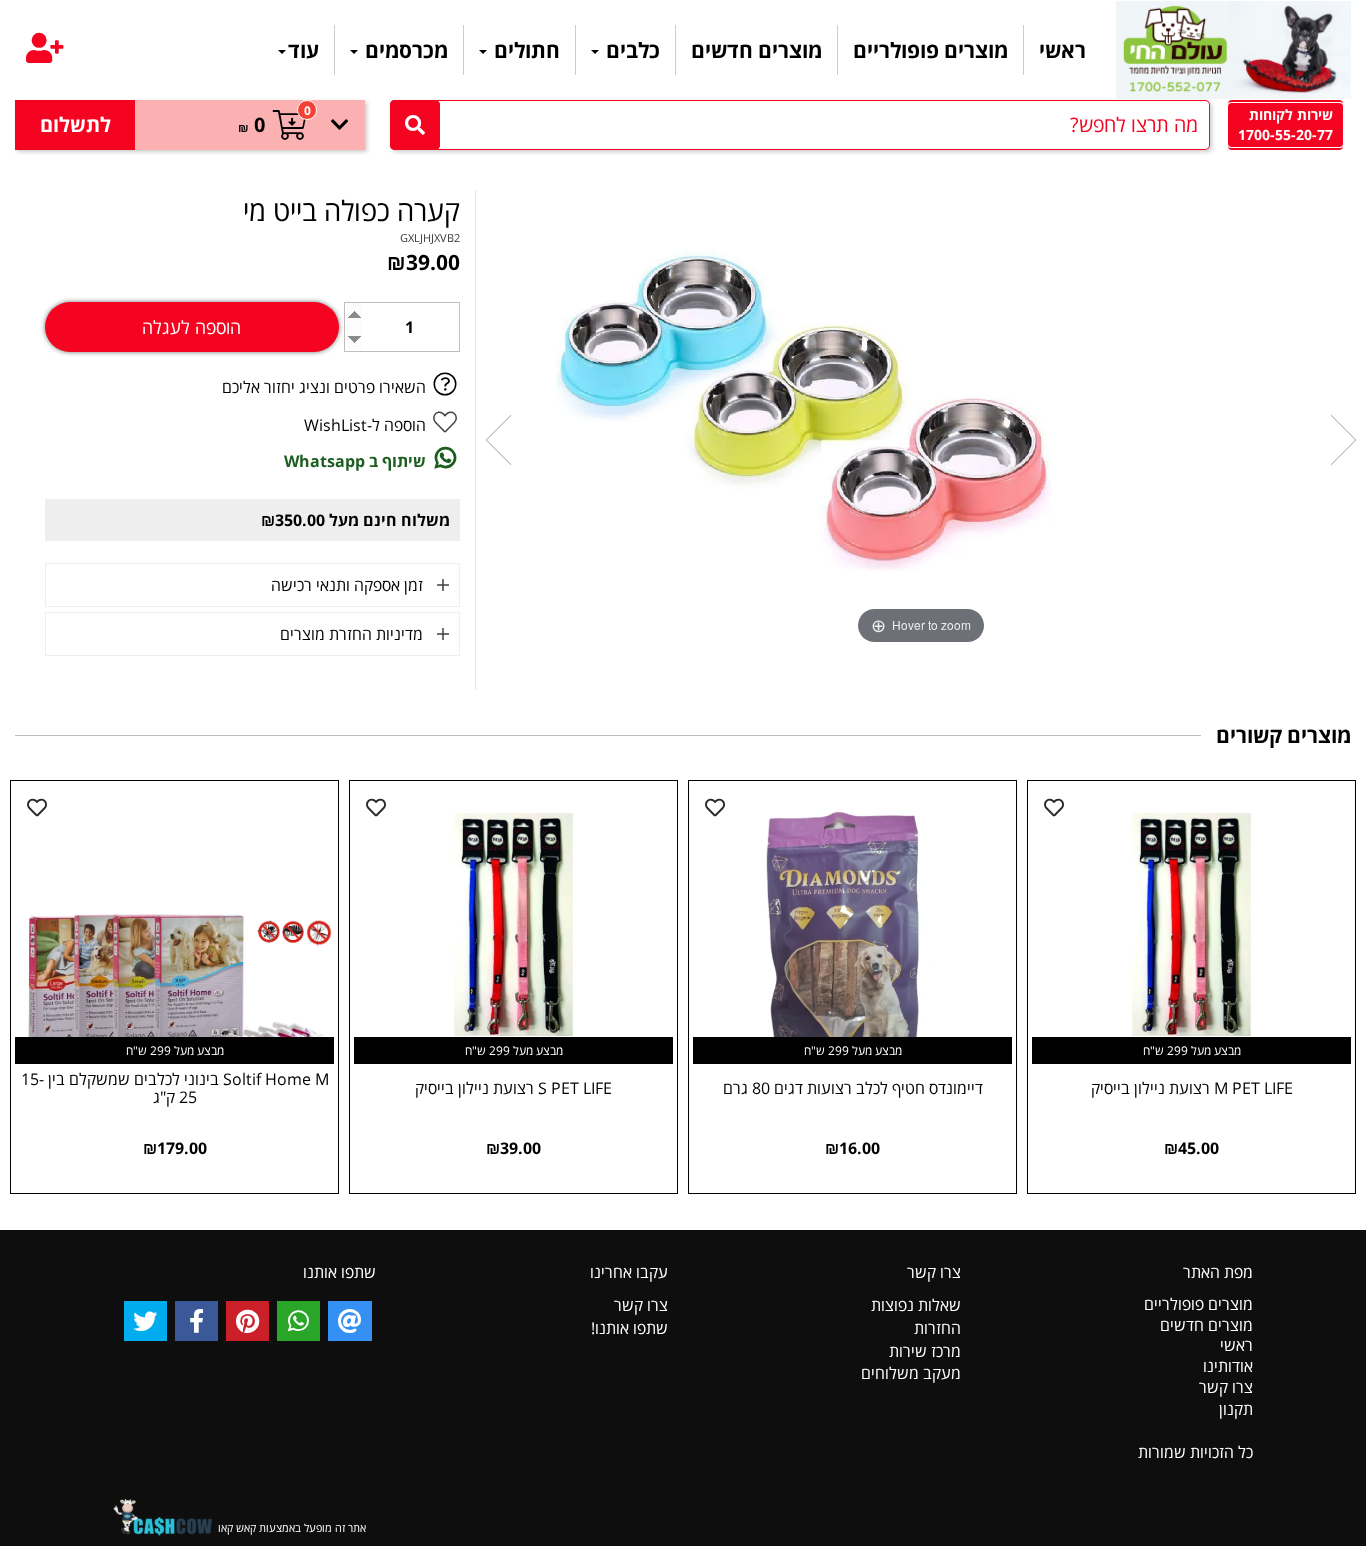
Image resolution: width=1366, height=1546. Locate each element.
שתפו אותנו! (629, 1328)
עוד (303, 50)
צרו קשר (1226, 1387)
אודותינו (1228, 1366)
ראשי (1062, 50)
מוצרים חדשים (756, 50)
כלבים (630, 50)
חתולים (524, 50)
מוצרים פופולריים (930, 50)
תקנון (1236, 1409)
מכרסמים (404, 50)
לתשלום (75, 124)
